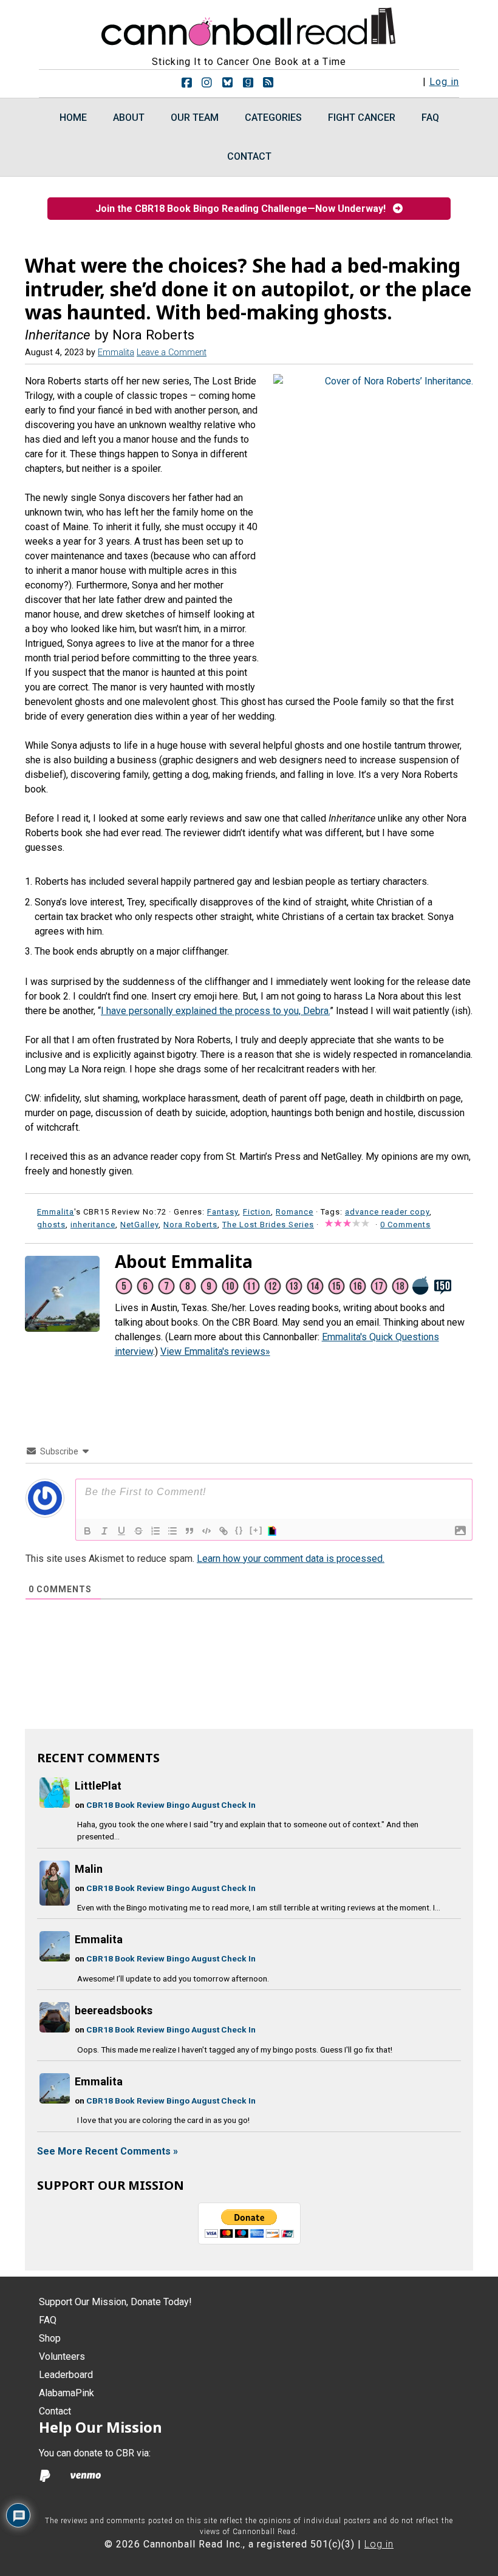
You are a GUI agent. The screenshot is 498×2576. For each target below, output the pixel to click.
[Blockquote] (189, 1531)
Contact (55, 2411)
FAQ (48, 2320)
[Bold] (87, 1531)
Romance (295, 1212)
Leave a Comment (172, 353)
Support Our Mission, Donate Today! (115, 2302)
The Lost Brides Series (268, 1225)
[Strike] (138, 1531)
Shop (50, 2338)
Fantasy (223, 1212)
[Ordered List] (155, 1531)
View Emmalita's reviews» (215, 1351)
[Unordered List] (172, 1531)
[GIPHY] (274, 1531)
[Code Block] (206, 1531)
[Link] (223, 1531)
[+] (256, 1530)
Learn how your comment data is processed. (291, 1559)
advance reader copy (387, 1212)
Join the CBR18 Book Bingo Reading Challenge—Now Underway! (244, 209)
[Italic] (104, 1531)
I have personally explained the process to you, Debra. (215, 1011)
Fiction (257, 1212)
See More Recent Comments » (107, 2151)
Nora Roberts (190, 1225)
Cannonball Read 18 (249, 24)
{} (239, 1530)
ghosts (51, 1225)
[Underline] (121, 1531)
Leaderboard (66, 2375)
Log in (444, 82)
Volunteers (62, 2356)
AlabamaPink (67, 2393)
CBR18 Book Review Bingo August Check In (171, 1805)
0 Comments (405, 1225)
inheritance (93, 1225)
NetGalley (139, 1225)
